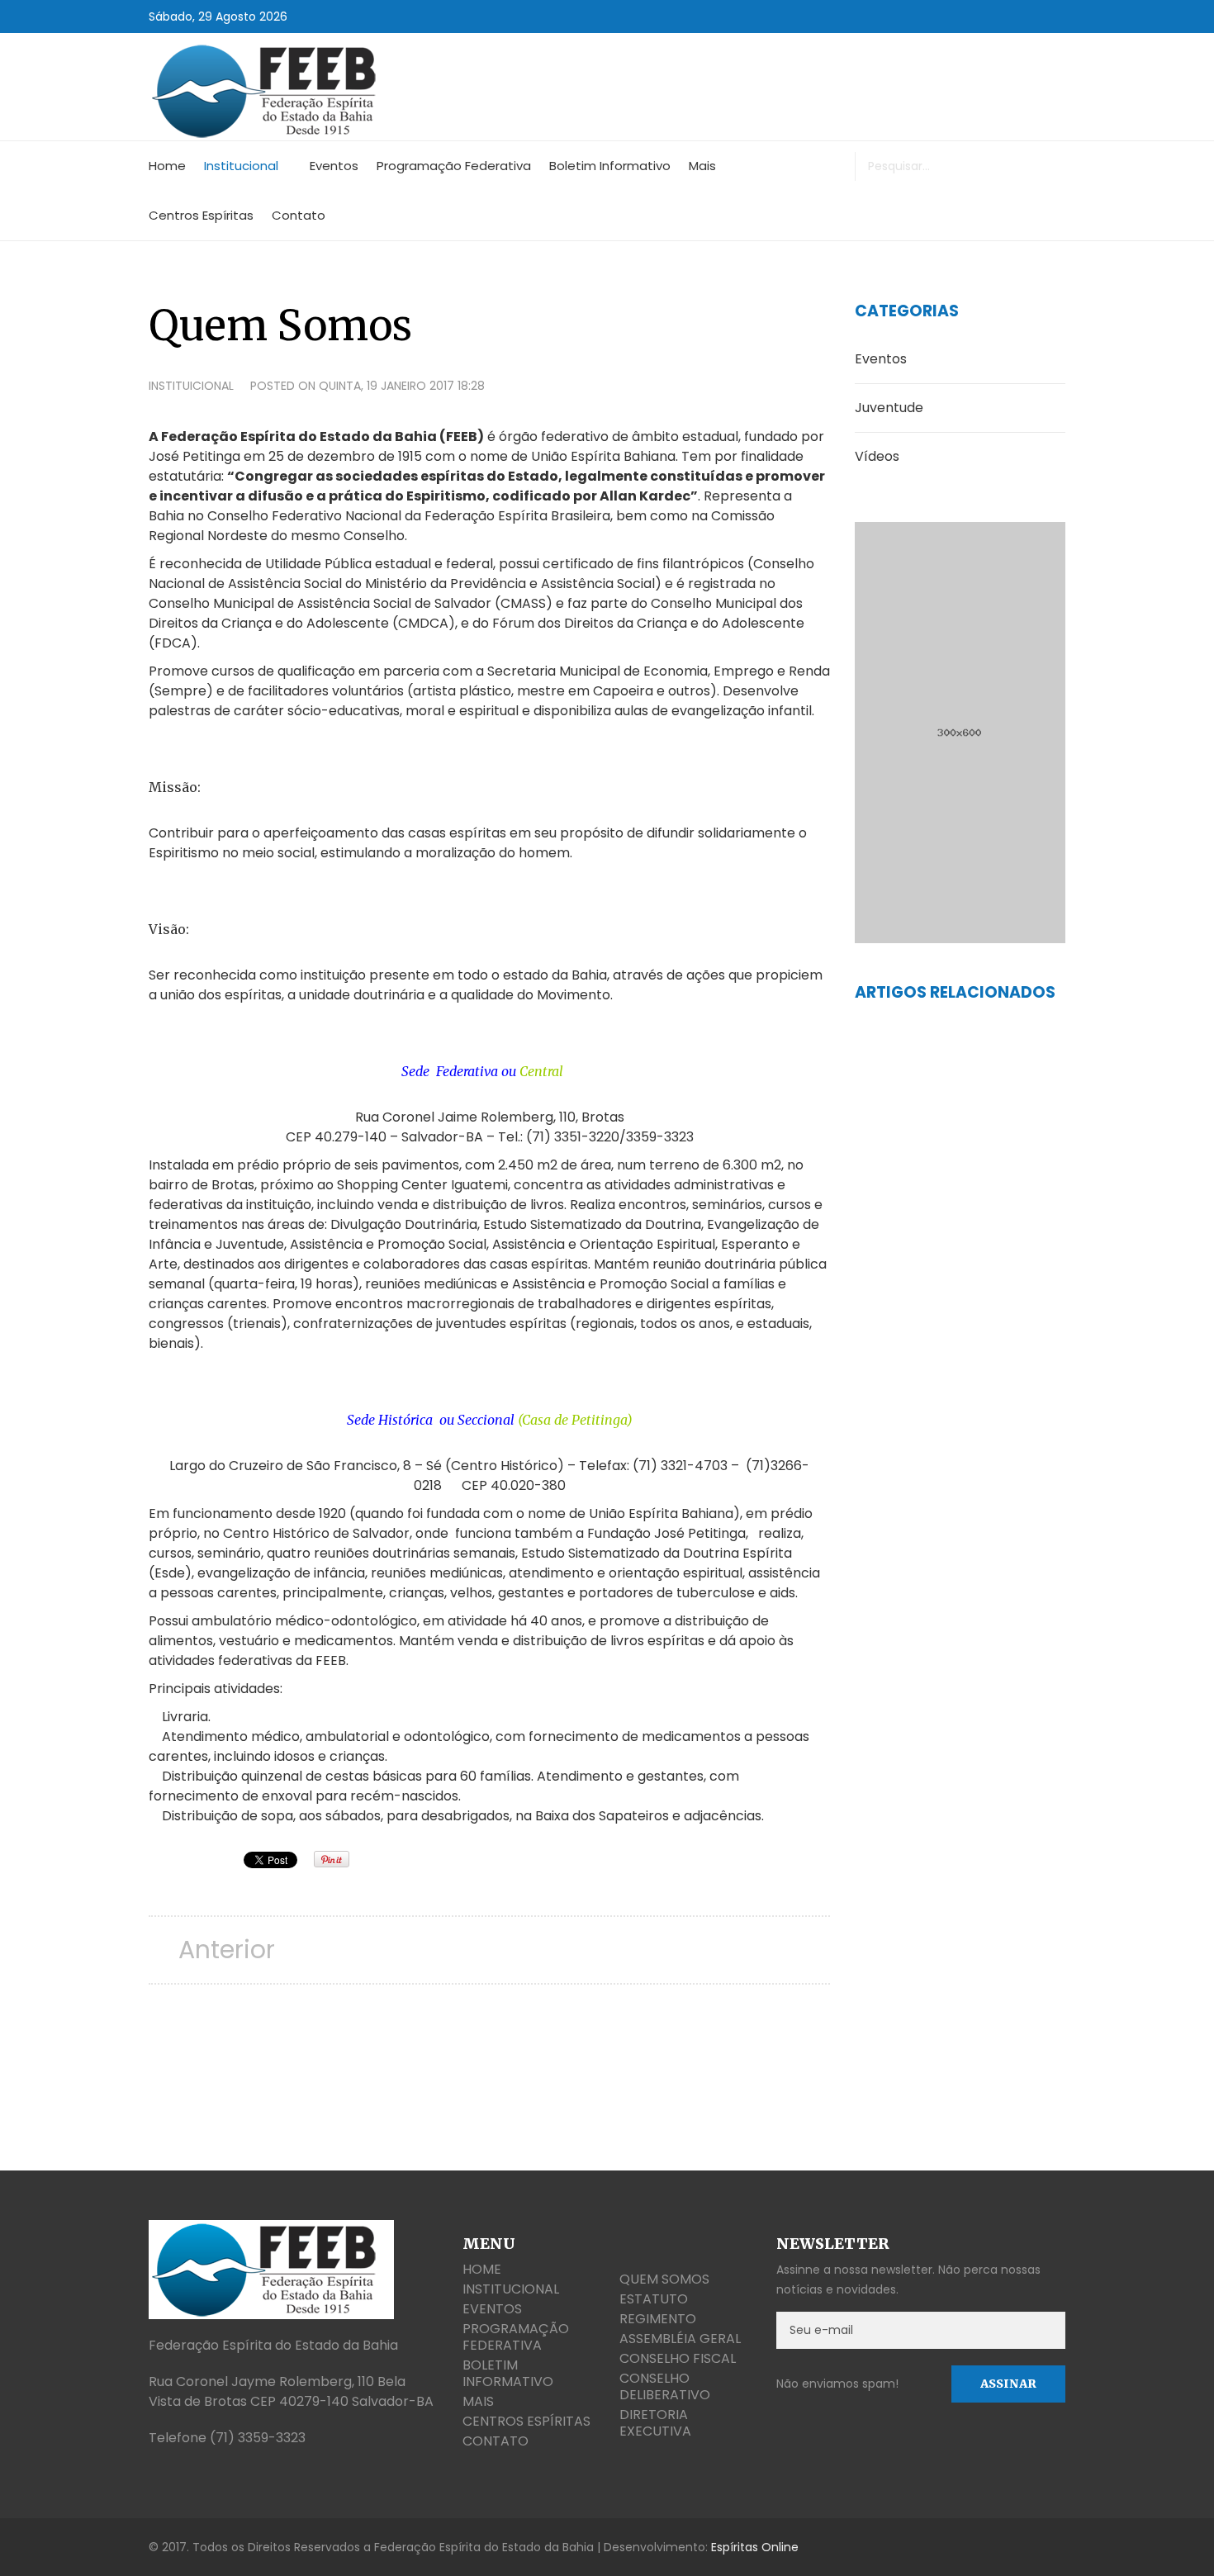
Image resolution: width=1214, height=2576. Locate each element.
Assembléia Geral (680, 2339)
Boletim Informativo (610, 166)
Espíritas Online (755, 2547)
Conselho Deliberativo (665, 2386)
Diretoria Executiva (655, 2423)
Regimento (658, 2319)
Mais (702, 166)
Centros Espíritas (201, 215)
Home (167, 166)
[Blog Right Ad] (960, 733)
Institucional (241, 166)
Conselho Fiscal (678, 2358)
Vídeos (877, 456)
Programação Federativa (454, 166)
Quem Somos (664, 2279)
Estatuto (654, 2299)
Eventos (334, 166)
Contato (299, 215)
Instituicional (191, 386)
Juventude (889, 408)
